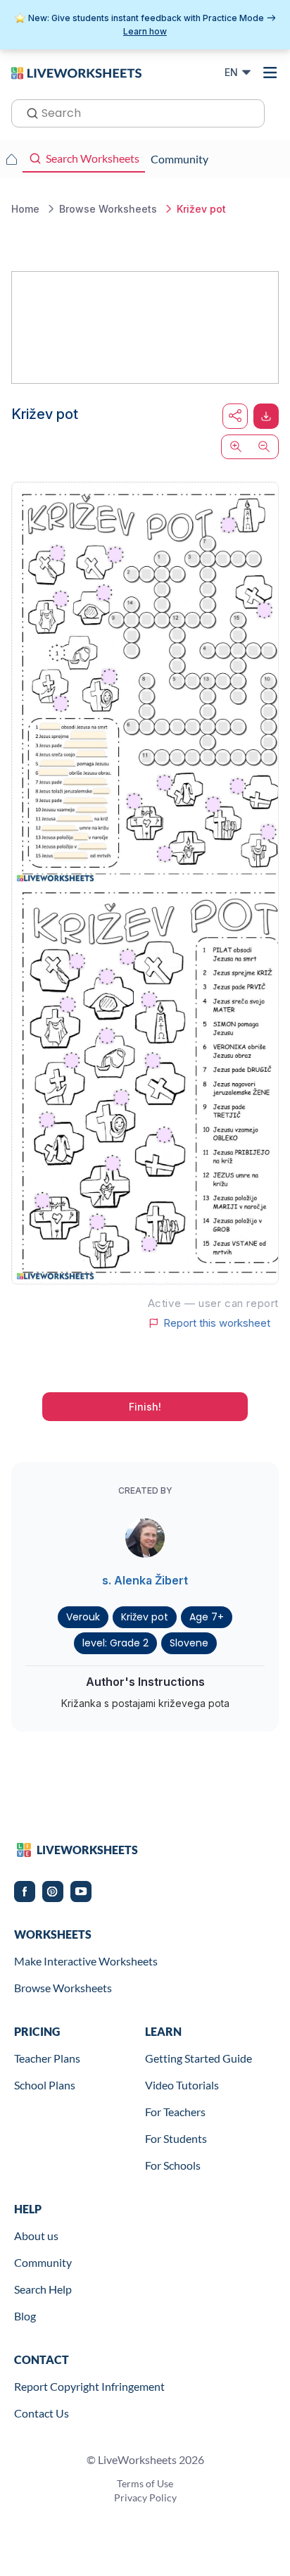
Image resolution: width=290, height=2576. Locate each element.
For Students (176, 2138)
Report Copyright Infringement (89, 2386)
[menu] (270, 73)
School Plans (45, 2085)
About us (36, 2236)
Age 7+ (207, 1617)
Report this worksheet (217, 1323)
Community (43, 2262)
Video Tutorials (182, 2085)
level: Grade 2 (115, 1643)
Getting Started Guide (198, 2058)
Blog (25, 2316)
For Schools (173, 2165)
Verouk (83, 1617)
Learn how (145, 31)
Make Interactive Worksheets (86, 1961)
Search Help (43, 2289)
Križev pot (145, 1617)
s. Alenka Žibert (145, 1580)
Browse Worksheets (63, 1988)
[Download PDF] (266, 416)
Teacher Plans (47, 2058)
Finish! (145, 1407)
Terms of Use (145, 2483)
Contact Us (42, 2413)
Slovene (189, 1643)
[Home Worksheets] (11, 159)
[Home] (76, 72)
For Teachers (175, 2112)
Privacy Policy (145, 2497)
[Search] (28, 112)
